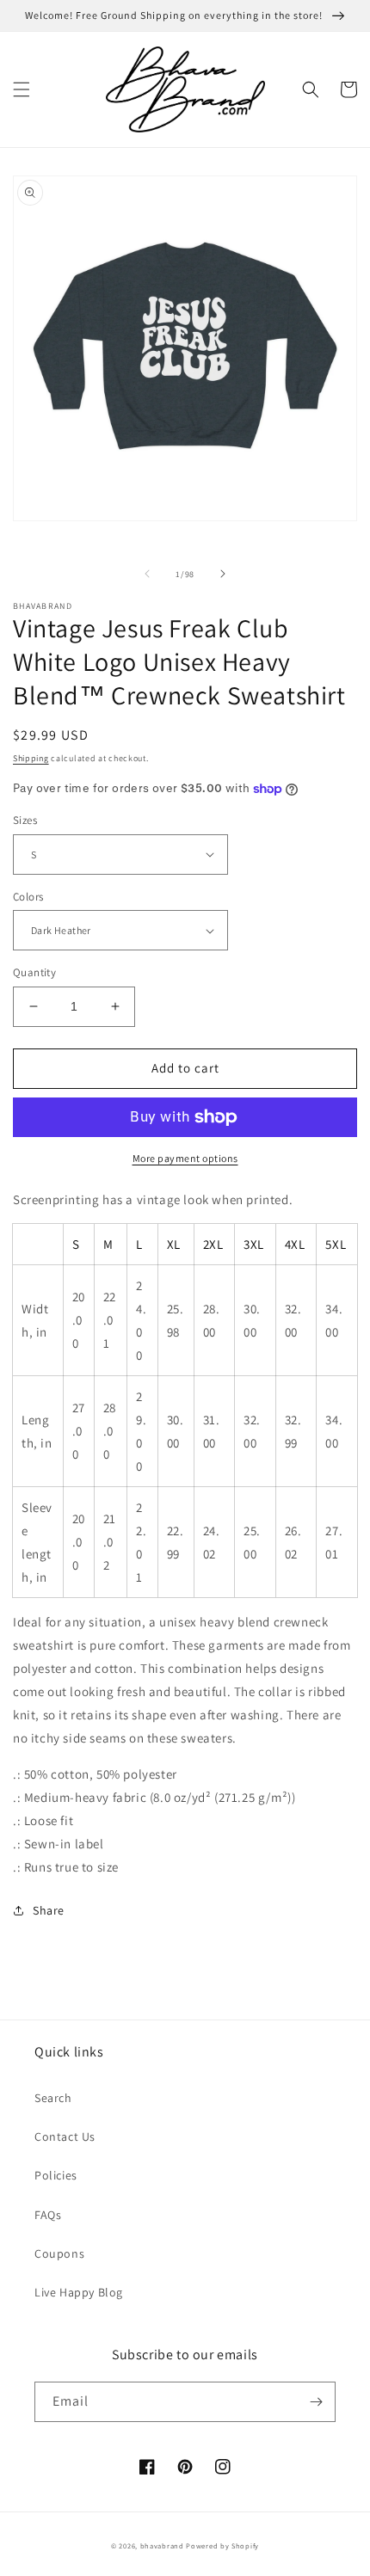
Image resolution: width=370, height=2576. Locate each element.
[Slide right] (223, 574)
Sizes (25, 820)
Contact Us (65, 2136)
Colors (28, 897)
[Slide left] (147, 574)
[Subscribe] (316, 2402)
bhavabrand (162, 2545)
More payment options (185, 1158)
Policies (56, 2175)
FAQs (48, 2215)
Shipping (31, 758)
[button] (22, 89)
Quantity (34, 972)
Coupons (59, 2253)
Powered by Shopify (222, 2545)
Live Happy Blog (79, 2292)
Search (53, 2098)
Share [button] (49, 1910)
